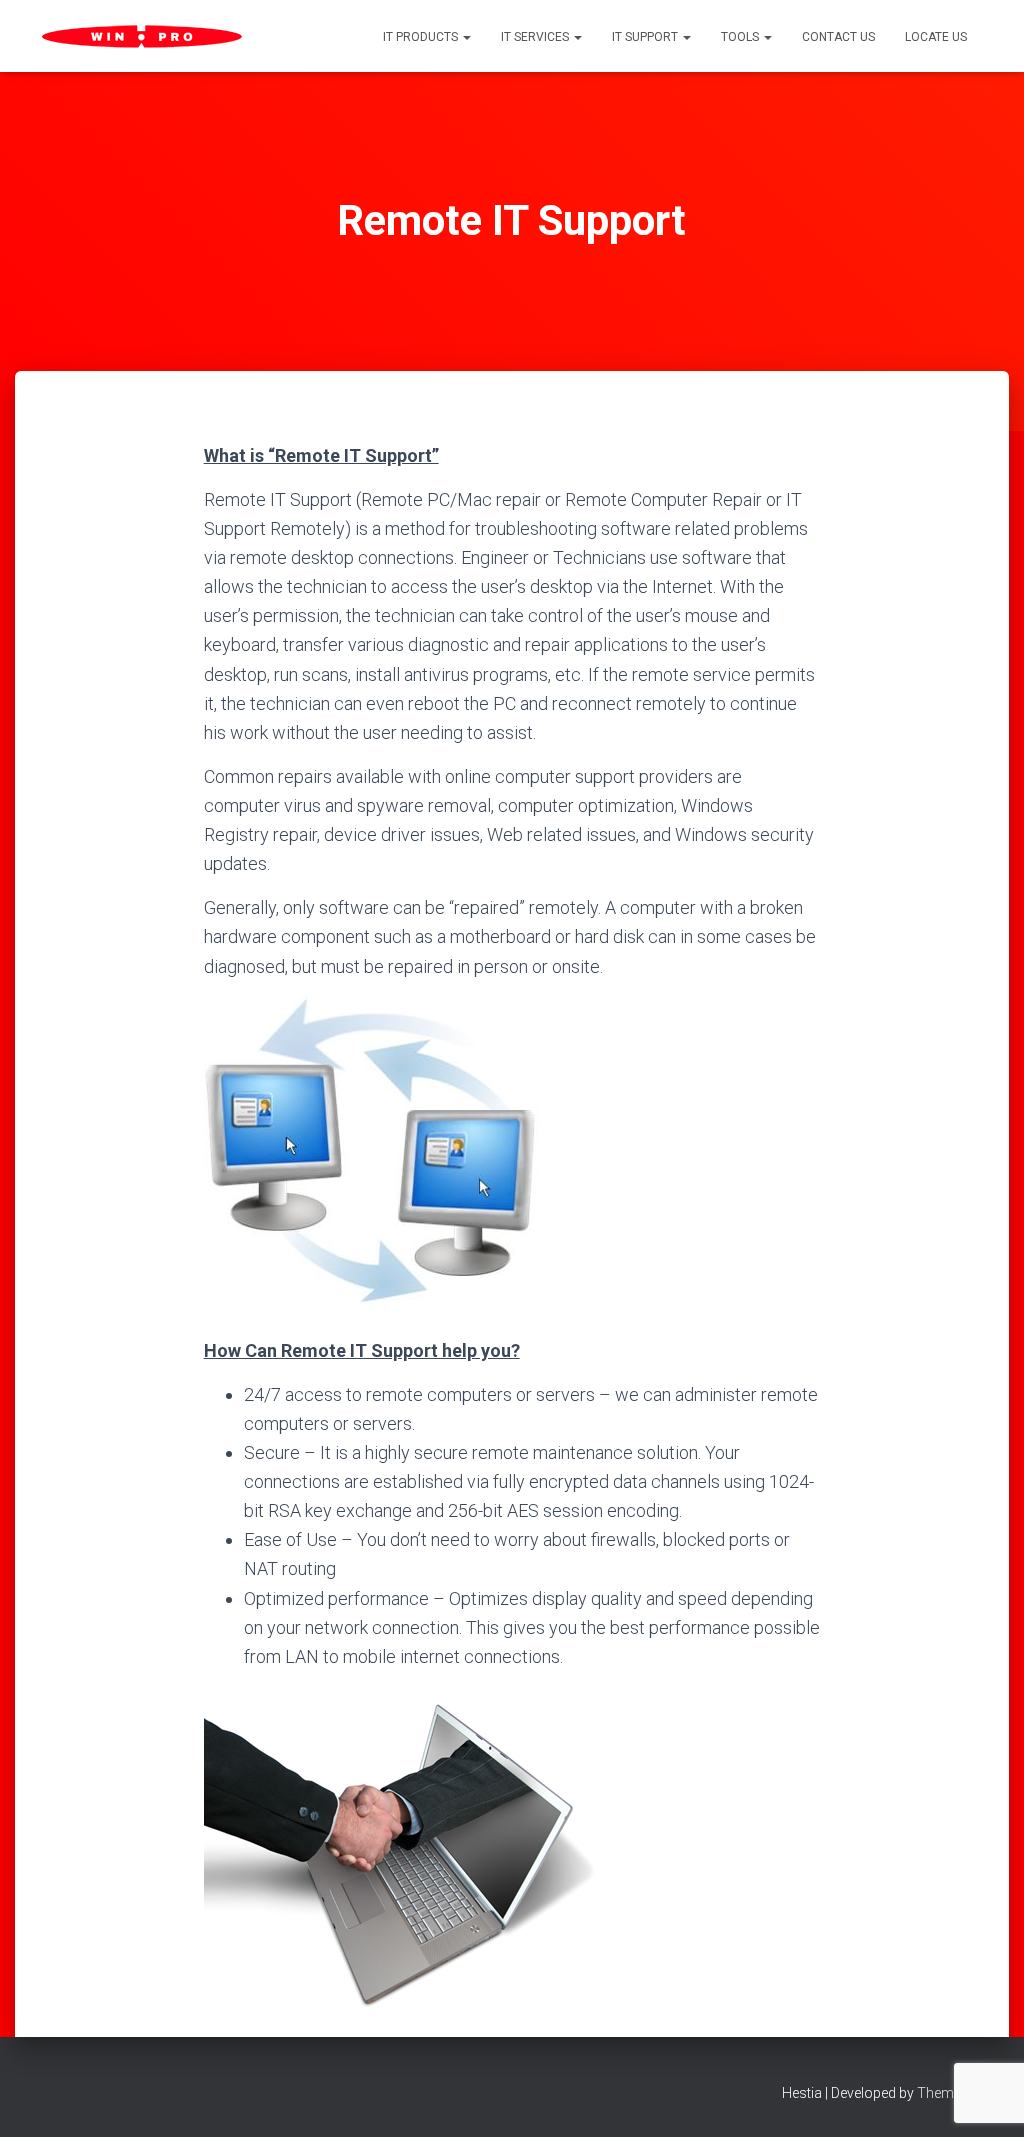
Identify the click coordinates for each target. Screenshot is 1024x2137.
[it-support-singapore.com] (142, 36)
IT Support (646, 37)
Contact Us (838, 37)
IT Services (536, 37)
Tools (741, 37)
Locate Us (936, 37)
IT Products (422, 37)
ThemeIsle (949, 2093)
